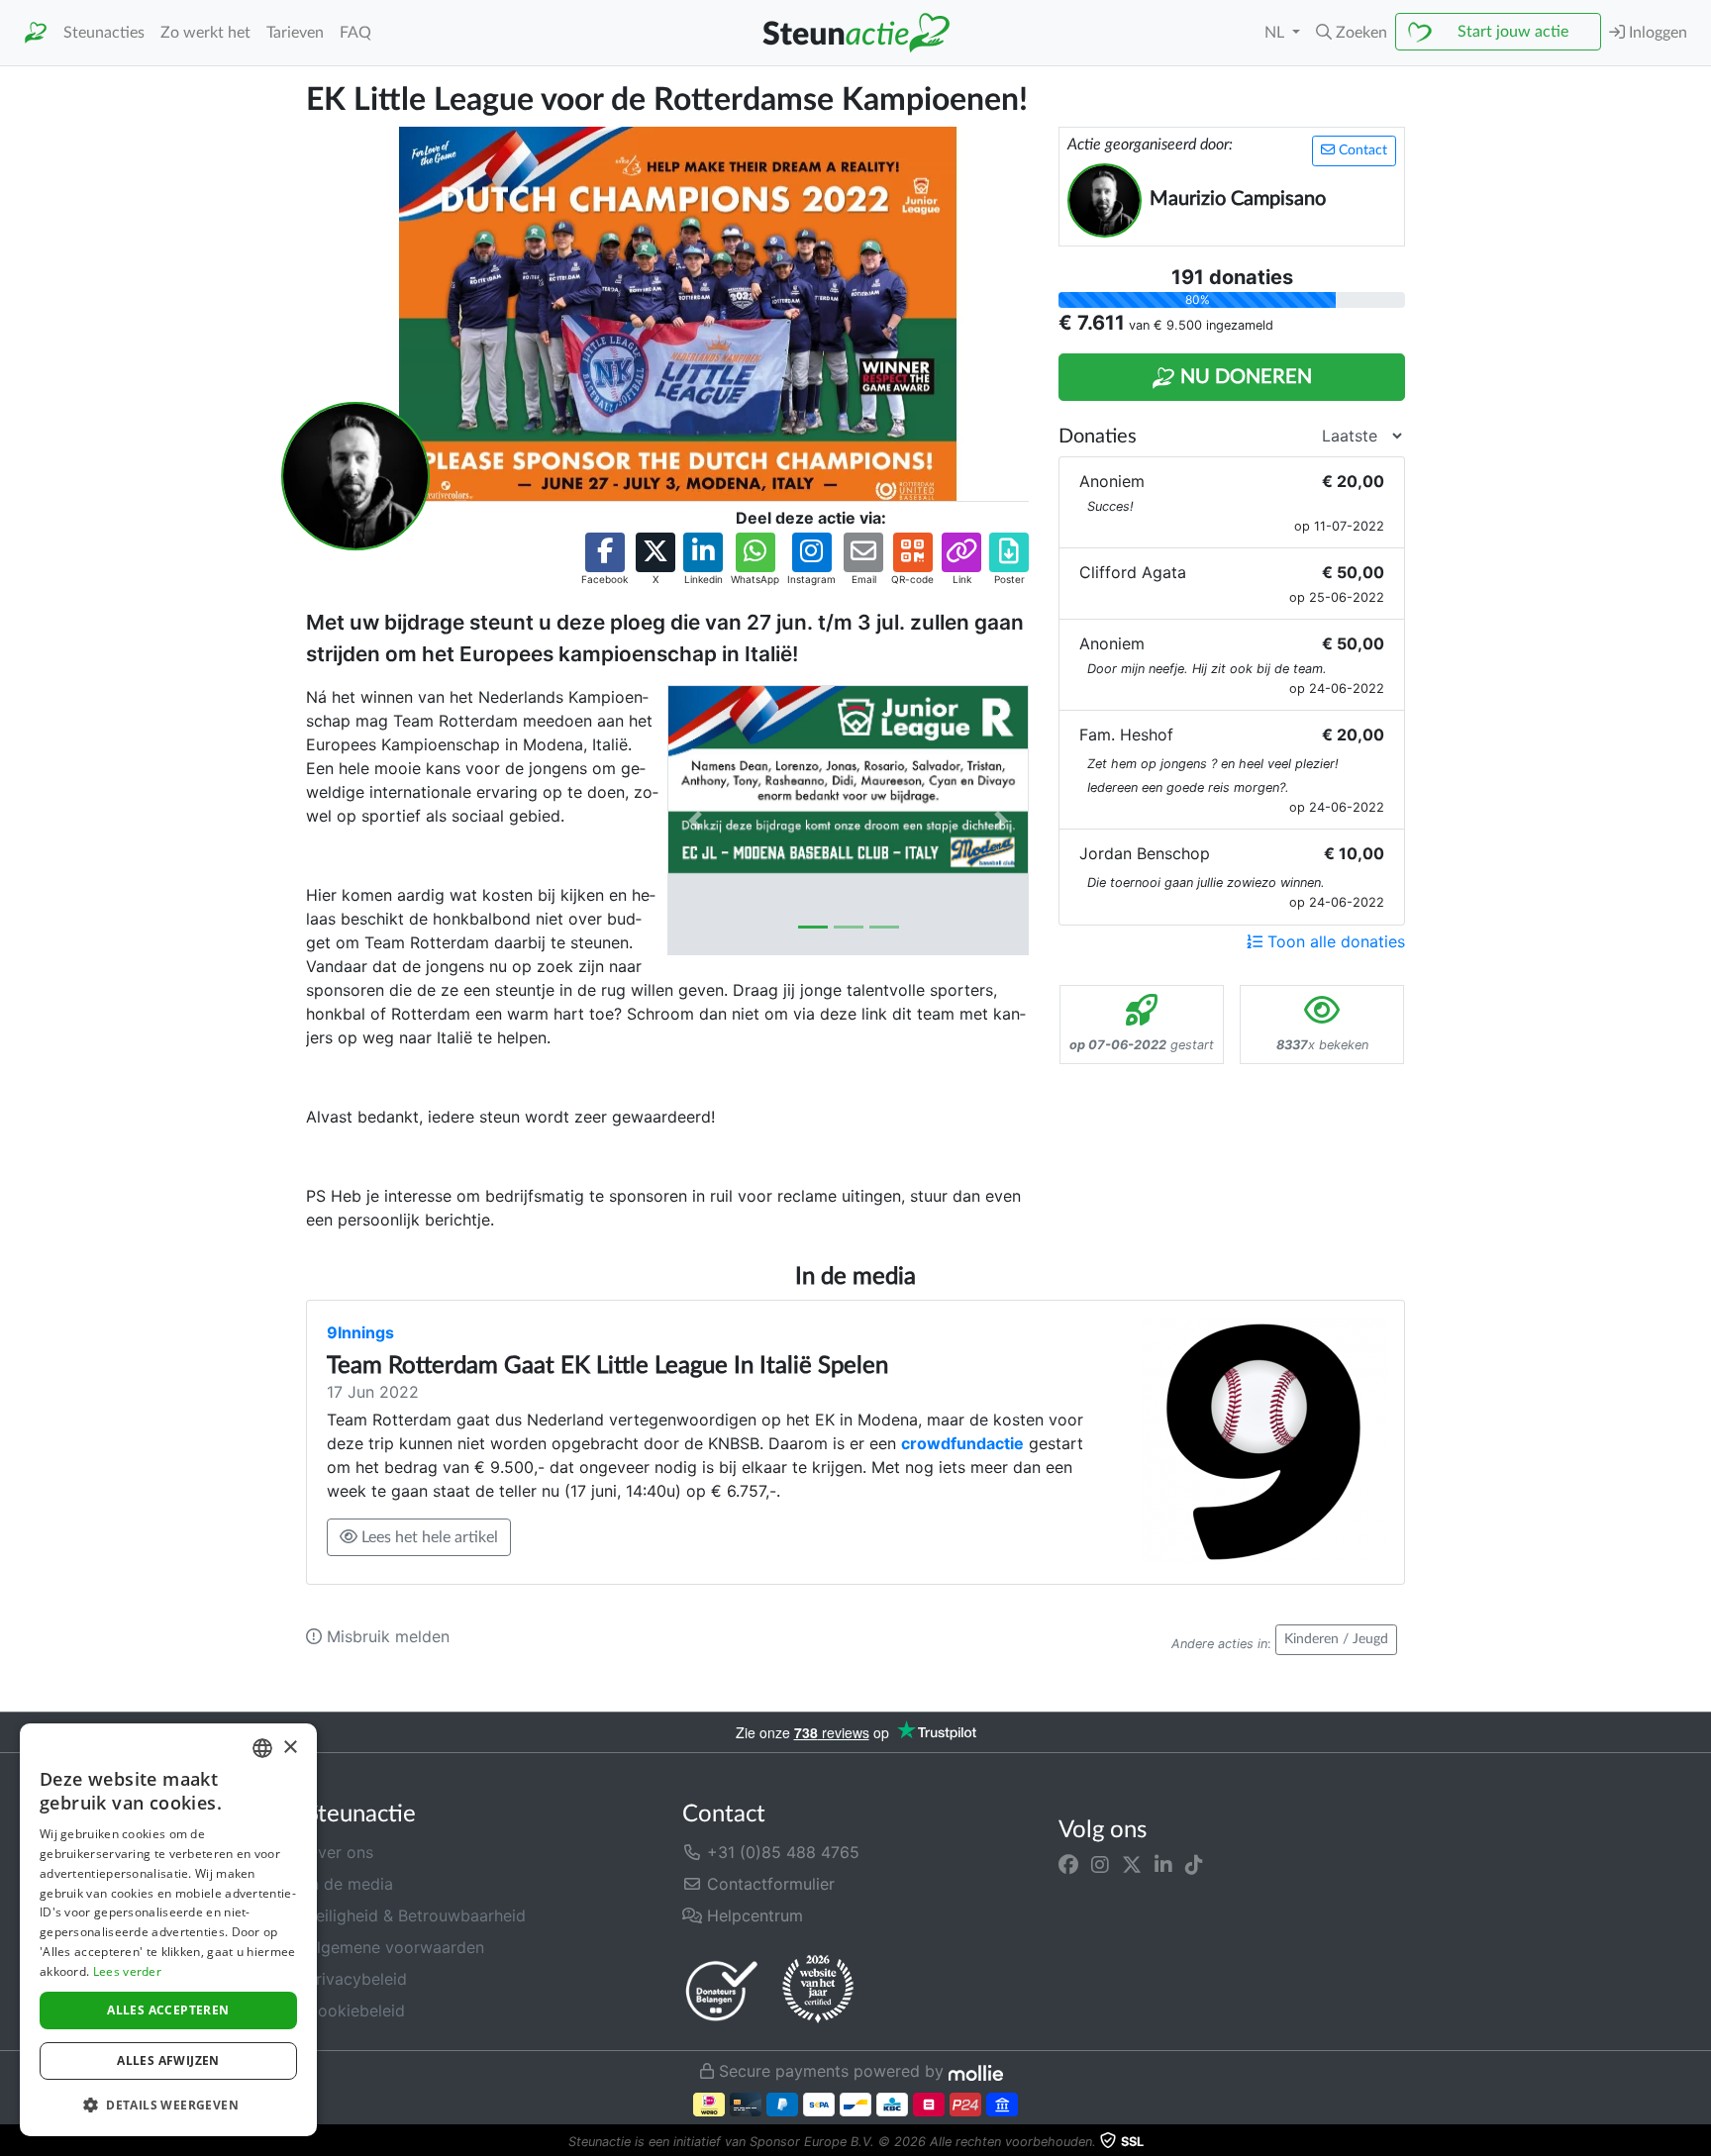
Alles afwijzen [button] (168, 2060)
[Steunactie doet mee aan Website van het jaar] (818, 1990)
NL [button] (1276, 33)
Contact (1361, 150)
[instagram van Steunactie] (1100, 1864)
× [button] (290, 1748)
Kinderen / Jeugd (1336, 1639)
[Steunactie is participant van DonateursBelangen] (722, 1990)
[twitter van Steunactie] (1132, 1864)
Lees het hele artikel (428, 1537)
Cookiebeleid (355, 2010)
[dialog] (168, 1930)
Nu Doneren (1244, 377)
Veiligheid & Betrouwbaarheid (416, 1915)
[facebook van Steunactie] (1068, 1864)
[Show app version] (1697, 2142)
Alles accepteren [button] (168, 2010)
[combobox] (262, 1748)
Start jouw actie (1513, 32)
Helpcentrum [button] (753, 1915)
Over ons (340, 1852)
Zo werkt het (205, 33)
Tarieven (295, 33)
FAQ (355, 33)
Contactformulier (768, 1884)
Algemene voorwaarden (395, 1947)
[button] (1352, 33)
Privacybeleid (356, 1979)
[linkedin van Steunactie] (1163, 1864)
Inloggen (1656, 33)
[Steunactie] (36, 33)
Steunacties (104, 33)
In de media (350, 1884)
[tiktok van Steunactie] (1194, 1864)
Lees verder (127, 1971)
